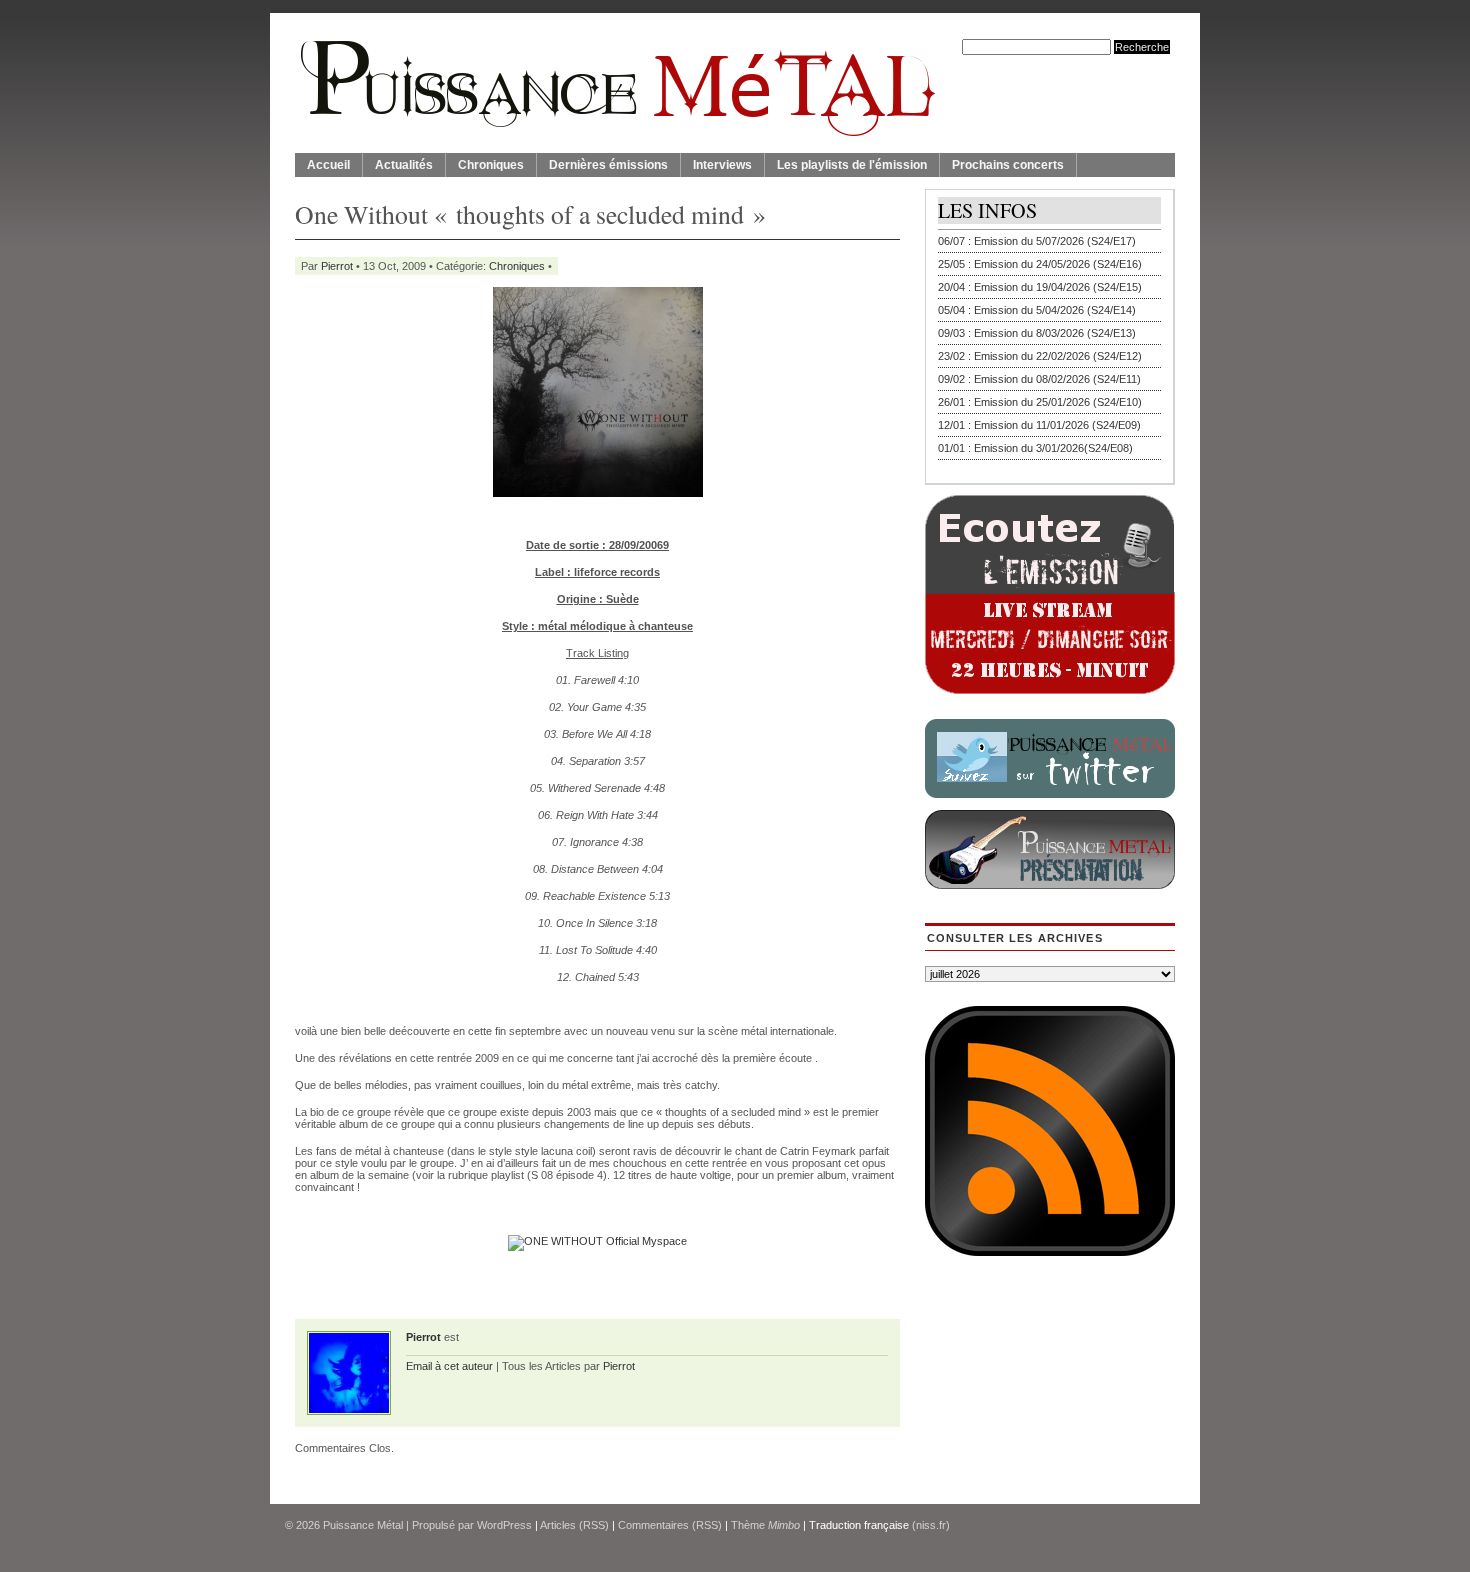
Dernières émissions (608, 165)
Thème (765, 1525)
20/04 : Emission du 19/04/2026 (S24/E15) (1040, 287)
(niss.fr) (931, 1525)
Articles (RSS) (574, 1525)
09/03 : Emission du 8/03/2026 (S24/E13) (1037, 333)
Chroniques (491, 165)
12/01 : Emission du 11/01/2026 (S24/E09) (1039, 425)
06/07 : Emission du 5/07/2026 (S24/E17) (1037, 241)
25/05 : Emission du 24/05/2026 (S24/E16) (1040, 264)
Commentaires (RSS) (670, 1525)
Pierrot (337, 266)
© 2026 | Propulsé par (381, 1525)
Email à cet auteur (449, 1366)
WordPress (504, 1525)
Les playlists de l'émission (852, 165)
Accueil (328, 165)
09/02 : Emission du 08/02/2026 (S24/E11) (1039, 379)
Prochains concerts (1008, 165)
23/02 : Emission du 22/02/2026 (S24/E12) (1040, 356)
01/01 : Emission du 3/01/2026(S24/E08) (1035, 448)
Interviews (722, 165)
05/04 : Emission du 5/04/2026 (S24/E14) (1037, 310)
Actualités (404, 165)
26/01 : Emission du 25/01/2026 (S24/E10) (1040, 402)
